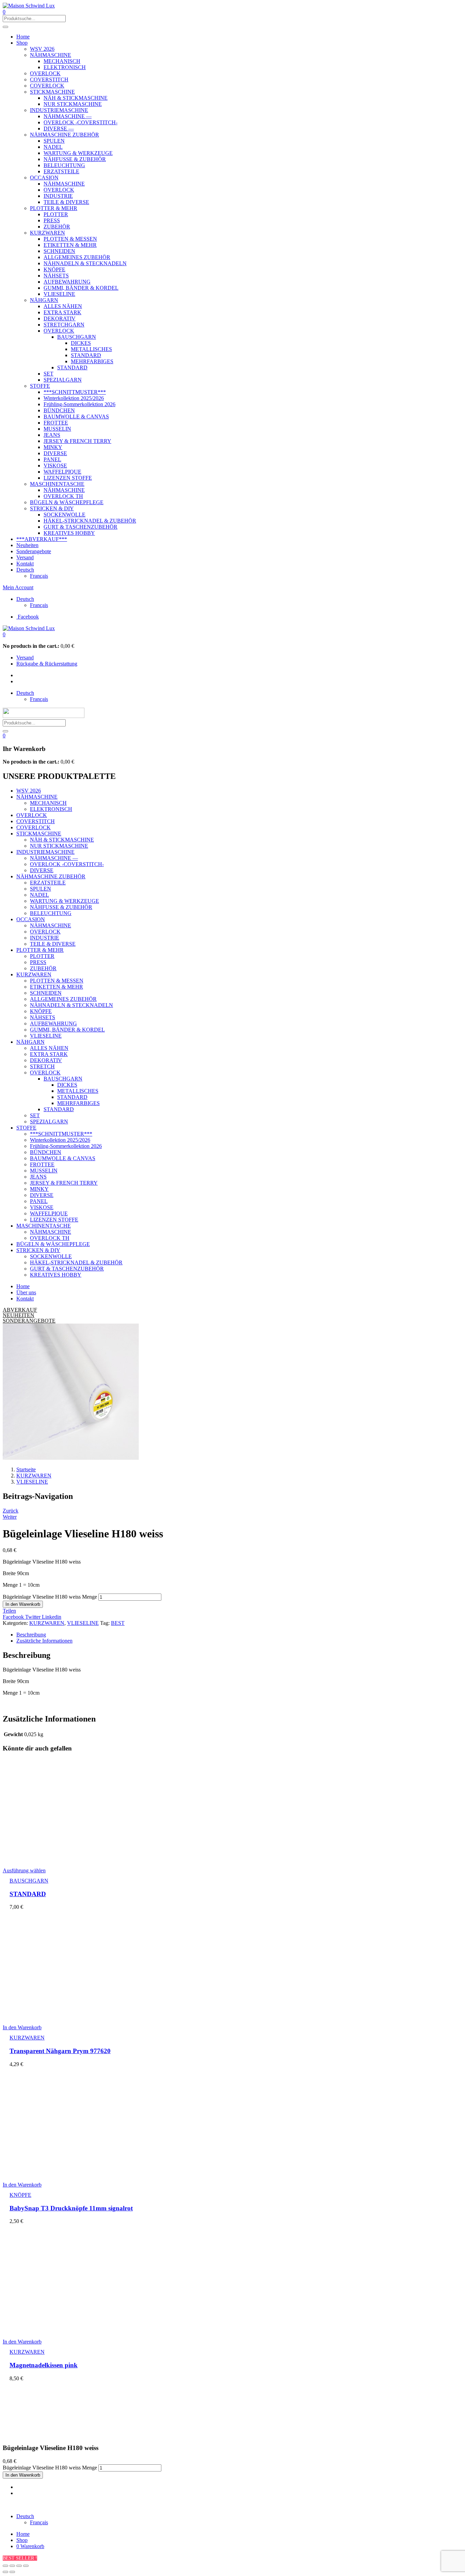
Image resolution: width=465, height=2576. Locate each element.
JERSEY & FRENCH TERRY (77, 441)
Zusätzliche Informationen (44, 1641)
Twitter (34, 1617)
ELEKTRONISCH (65, 67)
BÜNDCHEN (59, 410)
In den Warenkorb (23, 1604)
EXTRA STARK (62, 312)
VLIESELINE (59, 294)
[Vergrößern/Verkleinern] (26, 2566)
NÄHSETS (56, 276)
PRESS (52, 220)
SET (49, 374)
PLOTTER (56, 214)
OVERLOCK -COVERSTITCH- (81, 122)
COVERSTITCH (49, 79)
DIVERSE (55, 453)
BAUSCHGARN (77, 337)
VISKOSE (55, 466)
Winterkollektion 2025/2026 (74, 398)
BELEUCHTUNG (64, 165)
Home (23, 37)
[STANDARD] (67, 1859)
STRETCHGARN (64, 325)
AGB (143, 2505)
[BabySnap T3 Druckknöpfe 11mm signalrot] (67, 2173)
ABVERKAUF (20, 1310)
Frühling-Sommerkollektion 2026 (79, 404)
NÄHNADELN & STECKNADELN (85, 263)
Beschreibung (31, 1635)
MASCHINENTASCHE (57, 484)
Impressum (91, 2505)
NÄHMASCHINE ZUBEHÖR (65, 135)
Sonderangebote (34, 551)
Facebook (14, 1617)
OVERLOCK (45, 73)
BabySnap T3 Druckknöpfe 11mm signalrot (71, 2208)
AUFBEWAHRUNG (67, 282)
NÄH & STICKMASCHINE (76, 98)
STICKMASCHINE (52, 92)
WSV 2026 (42, 49)
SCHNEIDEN (59, 251)
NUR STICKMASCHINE (73, 104)
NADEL (53, 147)
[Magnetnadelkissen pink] (67, 2330)
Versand (25, 557)
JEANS (52, 435)
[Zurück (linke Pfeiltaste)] (5, 2572)
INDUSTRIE (58, 196)
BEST (118, 1623)
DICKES (81, 343)
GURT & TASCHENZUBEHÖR (81, 527)
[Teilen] (12, 2566)
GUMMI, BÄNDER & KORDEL (81, 288)
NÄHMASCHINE (51, 55)
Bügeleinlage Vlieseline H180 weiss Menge (50, 1597)
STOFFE (40, 386)
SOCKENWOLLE (65, 515)
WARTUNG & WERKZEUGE (78, 153)
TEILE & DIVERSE (66, 202)
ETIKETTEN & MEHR (70, 245)
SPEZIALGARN (63, 380)
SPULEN (54, 141)
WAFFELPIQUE (62, 472)
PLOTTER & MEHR (54, 208)
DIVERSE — (59, 129)
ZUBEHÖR (57, 227)
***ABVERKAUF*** (42, 539)
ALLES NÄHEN (63, 306)
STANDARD (86, 355)
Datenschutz (120, 2505)
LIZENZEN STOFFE (68, 478)
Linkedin (52, 1617)
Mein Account (18, 587)
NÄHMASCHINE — (68, 116)
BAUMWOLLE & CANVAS (76, 417)
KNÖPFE (54, 269)
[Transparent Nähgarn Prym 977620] (67, 2016)
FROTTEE (56, 423)
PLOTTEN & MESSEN (70, 239)
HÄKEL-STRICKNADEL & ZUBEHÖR (90, 521)
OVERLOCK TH (63, 496)
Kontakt (25, 564)
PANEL (52, 459)
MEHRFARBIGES (92, 361)
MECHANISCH (62, 61)
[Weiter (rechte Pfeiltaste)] (12, 2572)
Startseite (26, 1469)
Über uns (26, 1292)
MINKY (53, 447)
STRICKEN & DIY (52, 508)
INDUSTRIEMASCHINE (59, 110)
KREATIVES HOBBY (69, 533)
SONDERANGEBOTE (29, 1321)
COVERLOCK (47, 86)
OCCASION (44, 178)
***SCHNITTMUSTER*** (75, 392)
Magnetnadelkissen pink (44, 2365)
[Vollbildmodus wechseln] (19, 2566)
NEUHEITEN (19, 1315)
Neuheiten (27, 545)
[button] (4, 634)
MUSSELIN (57, 429)
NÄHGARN (44, 300)
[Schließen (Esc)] (5, 2566)
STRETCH (42, 1066)
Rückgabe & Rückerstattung (47, 664)
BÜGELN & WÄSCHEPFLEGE (67, 502)
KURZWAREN (47, 233)
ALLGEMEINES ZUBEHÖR (77, 257)
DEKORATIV (60, 318)
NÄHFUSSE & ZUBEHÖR (75, 159)
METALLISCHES (91, 349)
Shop (22, 43)
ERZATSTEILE (61, 171)
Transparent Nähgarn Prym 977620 (60, 2051)
